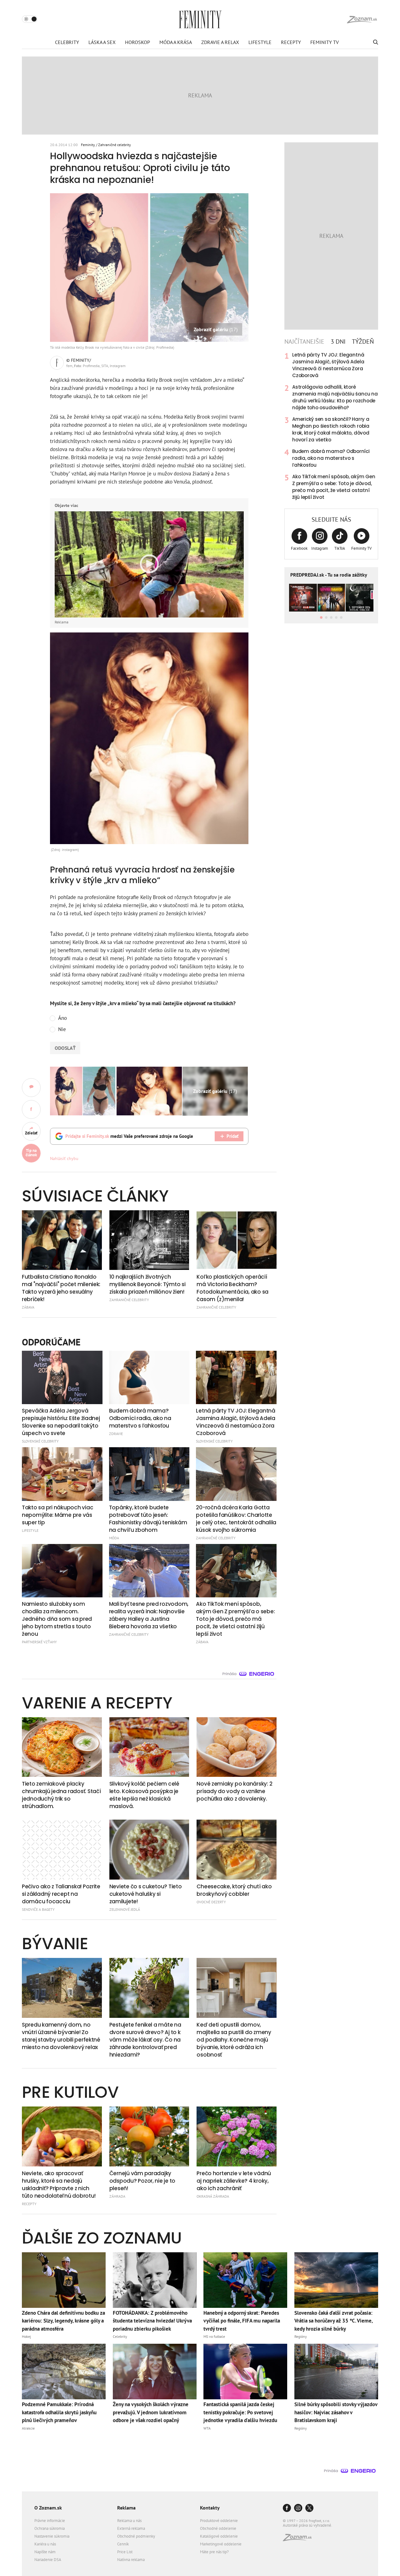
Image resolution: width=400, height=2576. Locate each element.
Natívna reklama (131, 2560)
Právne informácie (50, 2521)
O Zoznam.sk (48, 2508)
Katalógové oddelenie (219, 2536)
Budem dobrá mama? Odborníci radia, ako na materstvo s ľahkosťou (331, 458)
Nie (62, 1029)
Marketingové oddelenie (221, 2544)
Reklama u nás (129, 2521)
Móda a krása (176, 42)
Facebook (299, 548)
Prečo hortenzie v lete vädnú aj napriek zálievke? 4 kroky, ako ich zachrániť (234, 2181)
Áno (62, 1018)
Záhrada (117, 2196)
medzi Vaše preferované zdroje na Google (129, 1136)
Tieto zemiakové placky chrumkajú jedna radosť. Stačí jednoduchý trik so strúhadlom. (61, 1795)
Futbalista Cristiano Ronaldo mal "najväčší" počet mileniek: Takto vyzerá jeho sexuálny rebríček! (61, 1288)
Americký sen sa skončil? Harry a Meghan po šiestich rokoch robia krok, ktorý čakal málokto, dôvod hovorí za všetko (331, 429)
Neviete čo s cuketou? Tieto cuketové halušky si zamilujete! (146, 1894)
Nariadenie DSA (48, 2560)
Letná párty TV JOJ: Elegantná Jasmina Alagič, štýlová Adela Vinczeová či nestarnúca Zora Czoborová (328, 365)
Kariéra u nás (45, 2544)
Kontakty (210, 2508)
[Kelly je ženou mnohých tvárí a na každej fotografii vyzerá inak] (149, 1091)
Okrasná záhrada (213, 2196)
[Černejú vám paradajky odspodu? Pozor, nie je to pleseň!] (149, 2136)
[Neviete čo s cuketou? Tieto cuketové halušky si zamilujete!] (149, 1850)
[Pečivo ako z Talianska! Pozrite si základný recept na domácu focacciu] (62, 1850)
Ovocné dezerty (211, 1902)
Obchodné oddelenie (218, 2528)
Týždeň (363, 342)
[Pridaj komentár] (31, 1088)
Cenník (123, 2544)
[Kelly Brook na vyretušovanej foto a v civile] (83, 1091)
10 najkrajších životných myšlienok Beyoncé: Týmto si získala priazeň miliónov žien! (147, 1284)
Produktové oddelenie (219, 2521)
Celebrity (67, 42)
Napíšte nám (45, 2552)
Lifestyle (260, 42)
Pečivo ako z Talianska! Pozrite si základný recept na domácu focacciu (61, 1894)
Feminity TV (325, 42)
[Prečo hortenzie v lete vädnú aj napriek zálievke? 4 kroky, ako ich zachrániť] (237, 2136)
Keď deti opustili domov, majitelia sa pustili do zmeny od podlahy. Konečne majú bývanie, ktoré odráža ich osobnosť (234, 2040)
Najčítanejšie (304, 342)
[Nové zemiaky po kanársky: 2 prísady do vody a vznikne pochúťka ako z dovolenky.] (237, 1747)
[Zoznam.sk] (299, 2539)
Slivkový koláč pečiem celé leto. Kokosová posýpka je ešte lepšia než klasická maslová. (144, 1795)
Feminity (88, 145)
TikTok (340, 548)
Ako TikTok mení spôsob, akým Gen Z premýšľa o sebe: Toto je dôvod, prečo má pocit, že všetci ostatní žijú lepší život (334, 487)
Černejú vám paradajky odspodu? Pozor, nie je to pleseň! (142, 2181)
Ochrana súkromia (50, 2528)
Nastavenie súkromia (52, 2536)
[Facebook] (287, 2508)
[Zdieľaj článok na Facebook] (31, 1109)
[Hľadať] (375, 42)
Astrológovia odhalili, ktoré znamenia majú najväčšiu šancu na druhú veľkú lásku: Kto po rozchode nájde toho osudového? (335, 397)
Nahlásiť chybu (64, 1158)
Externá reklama (131, 2528)
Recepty (291, 42)
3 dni (338, 342)
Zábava (28, 1307)
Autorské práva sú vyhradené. (307, 2525)
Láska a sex (102, 42)
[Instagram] (298, 2508)
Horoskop (137, 42)
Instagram (320, 548)
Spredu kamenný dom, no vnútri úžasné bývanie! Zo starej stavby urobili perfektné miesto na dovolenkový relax (61, 2036)
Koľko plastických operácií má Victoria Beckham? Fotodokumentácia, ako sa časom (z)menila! (232, 1288)
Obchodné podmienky (136, 2536)
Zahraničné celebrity (115, 145)
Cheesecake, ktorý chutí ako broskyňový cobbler (234, 1890)
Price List (125, 2552)
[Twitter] (309, 2508)
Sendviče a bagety (38, 1909)
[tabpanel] (331, 426)
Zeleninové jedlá (125, 1909)
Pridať (232, 1136)
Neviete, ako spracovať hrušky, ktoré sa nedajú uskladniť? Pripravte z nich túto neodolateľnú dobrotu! (59, 2185)
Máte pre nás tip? (214, 2552)
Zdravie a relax (220, 42)
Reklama (126, 2508)
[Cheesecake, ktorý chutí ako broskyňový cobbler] (237, 1850)
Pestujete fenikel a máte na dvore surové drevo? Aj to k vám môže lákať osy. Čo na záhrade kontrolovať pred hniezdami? (145, 2040)
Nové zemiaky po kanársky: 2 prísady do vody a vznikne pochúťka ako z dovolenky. (234, 1791)
